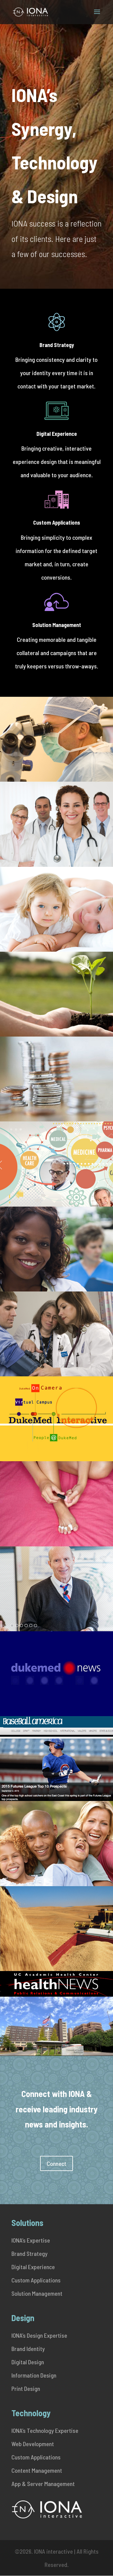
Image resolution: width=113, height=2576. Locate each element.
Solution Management (57, 625)
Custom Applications (57, 523)
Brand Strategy (57, 345)
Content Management (37, 2470)
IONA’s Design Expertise (39, 2335)
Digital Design (28, 2362)
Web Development (33, 2444)
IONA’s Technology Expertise (45, 2430)
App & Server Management (43, 2484)
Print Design (26, 2388)
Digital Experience (57, 434)
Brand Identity (28, 2349)
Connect (56, 2163)
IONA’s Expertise (31, 2240)
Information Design (34, 2375)
